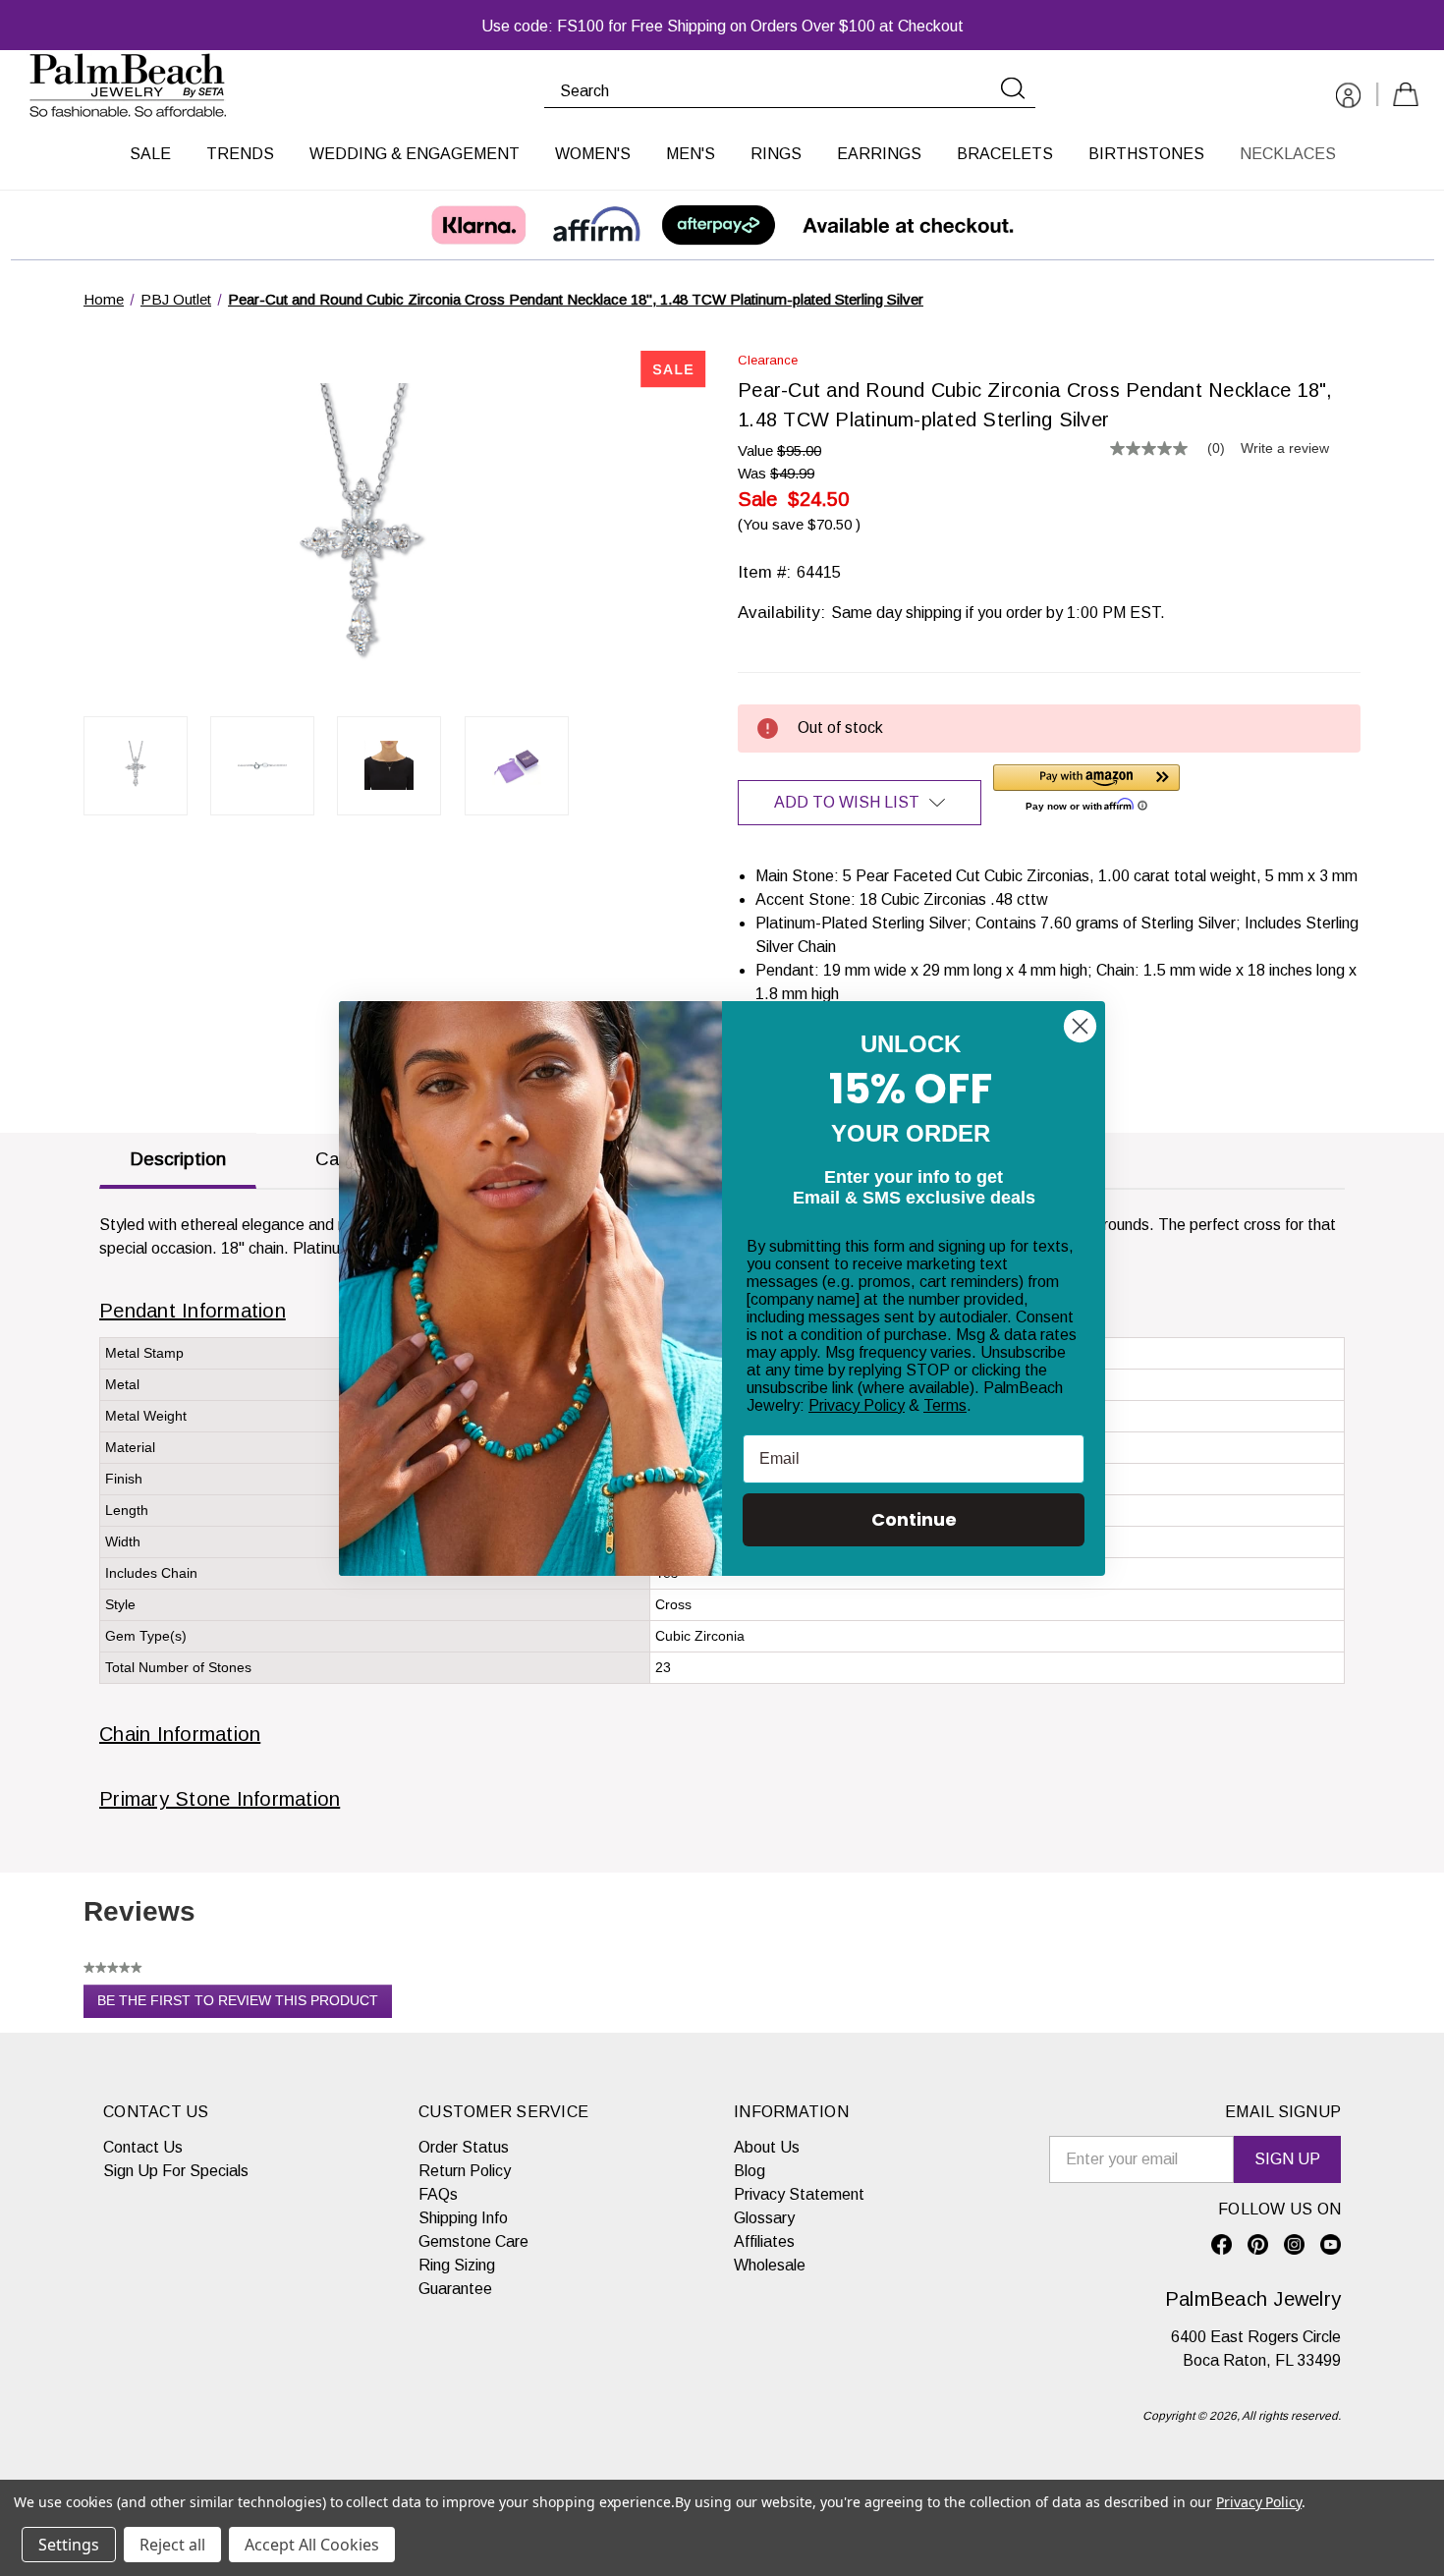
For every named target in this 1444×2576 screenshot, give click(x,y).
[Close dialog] (1080, 1026)
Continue (914, 1519)
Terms (945, 1405)
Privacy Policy (857, 1405)
